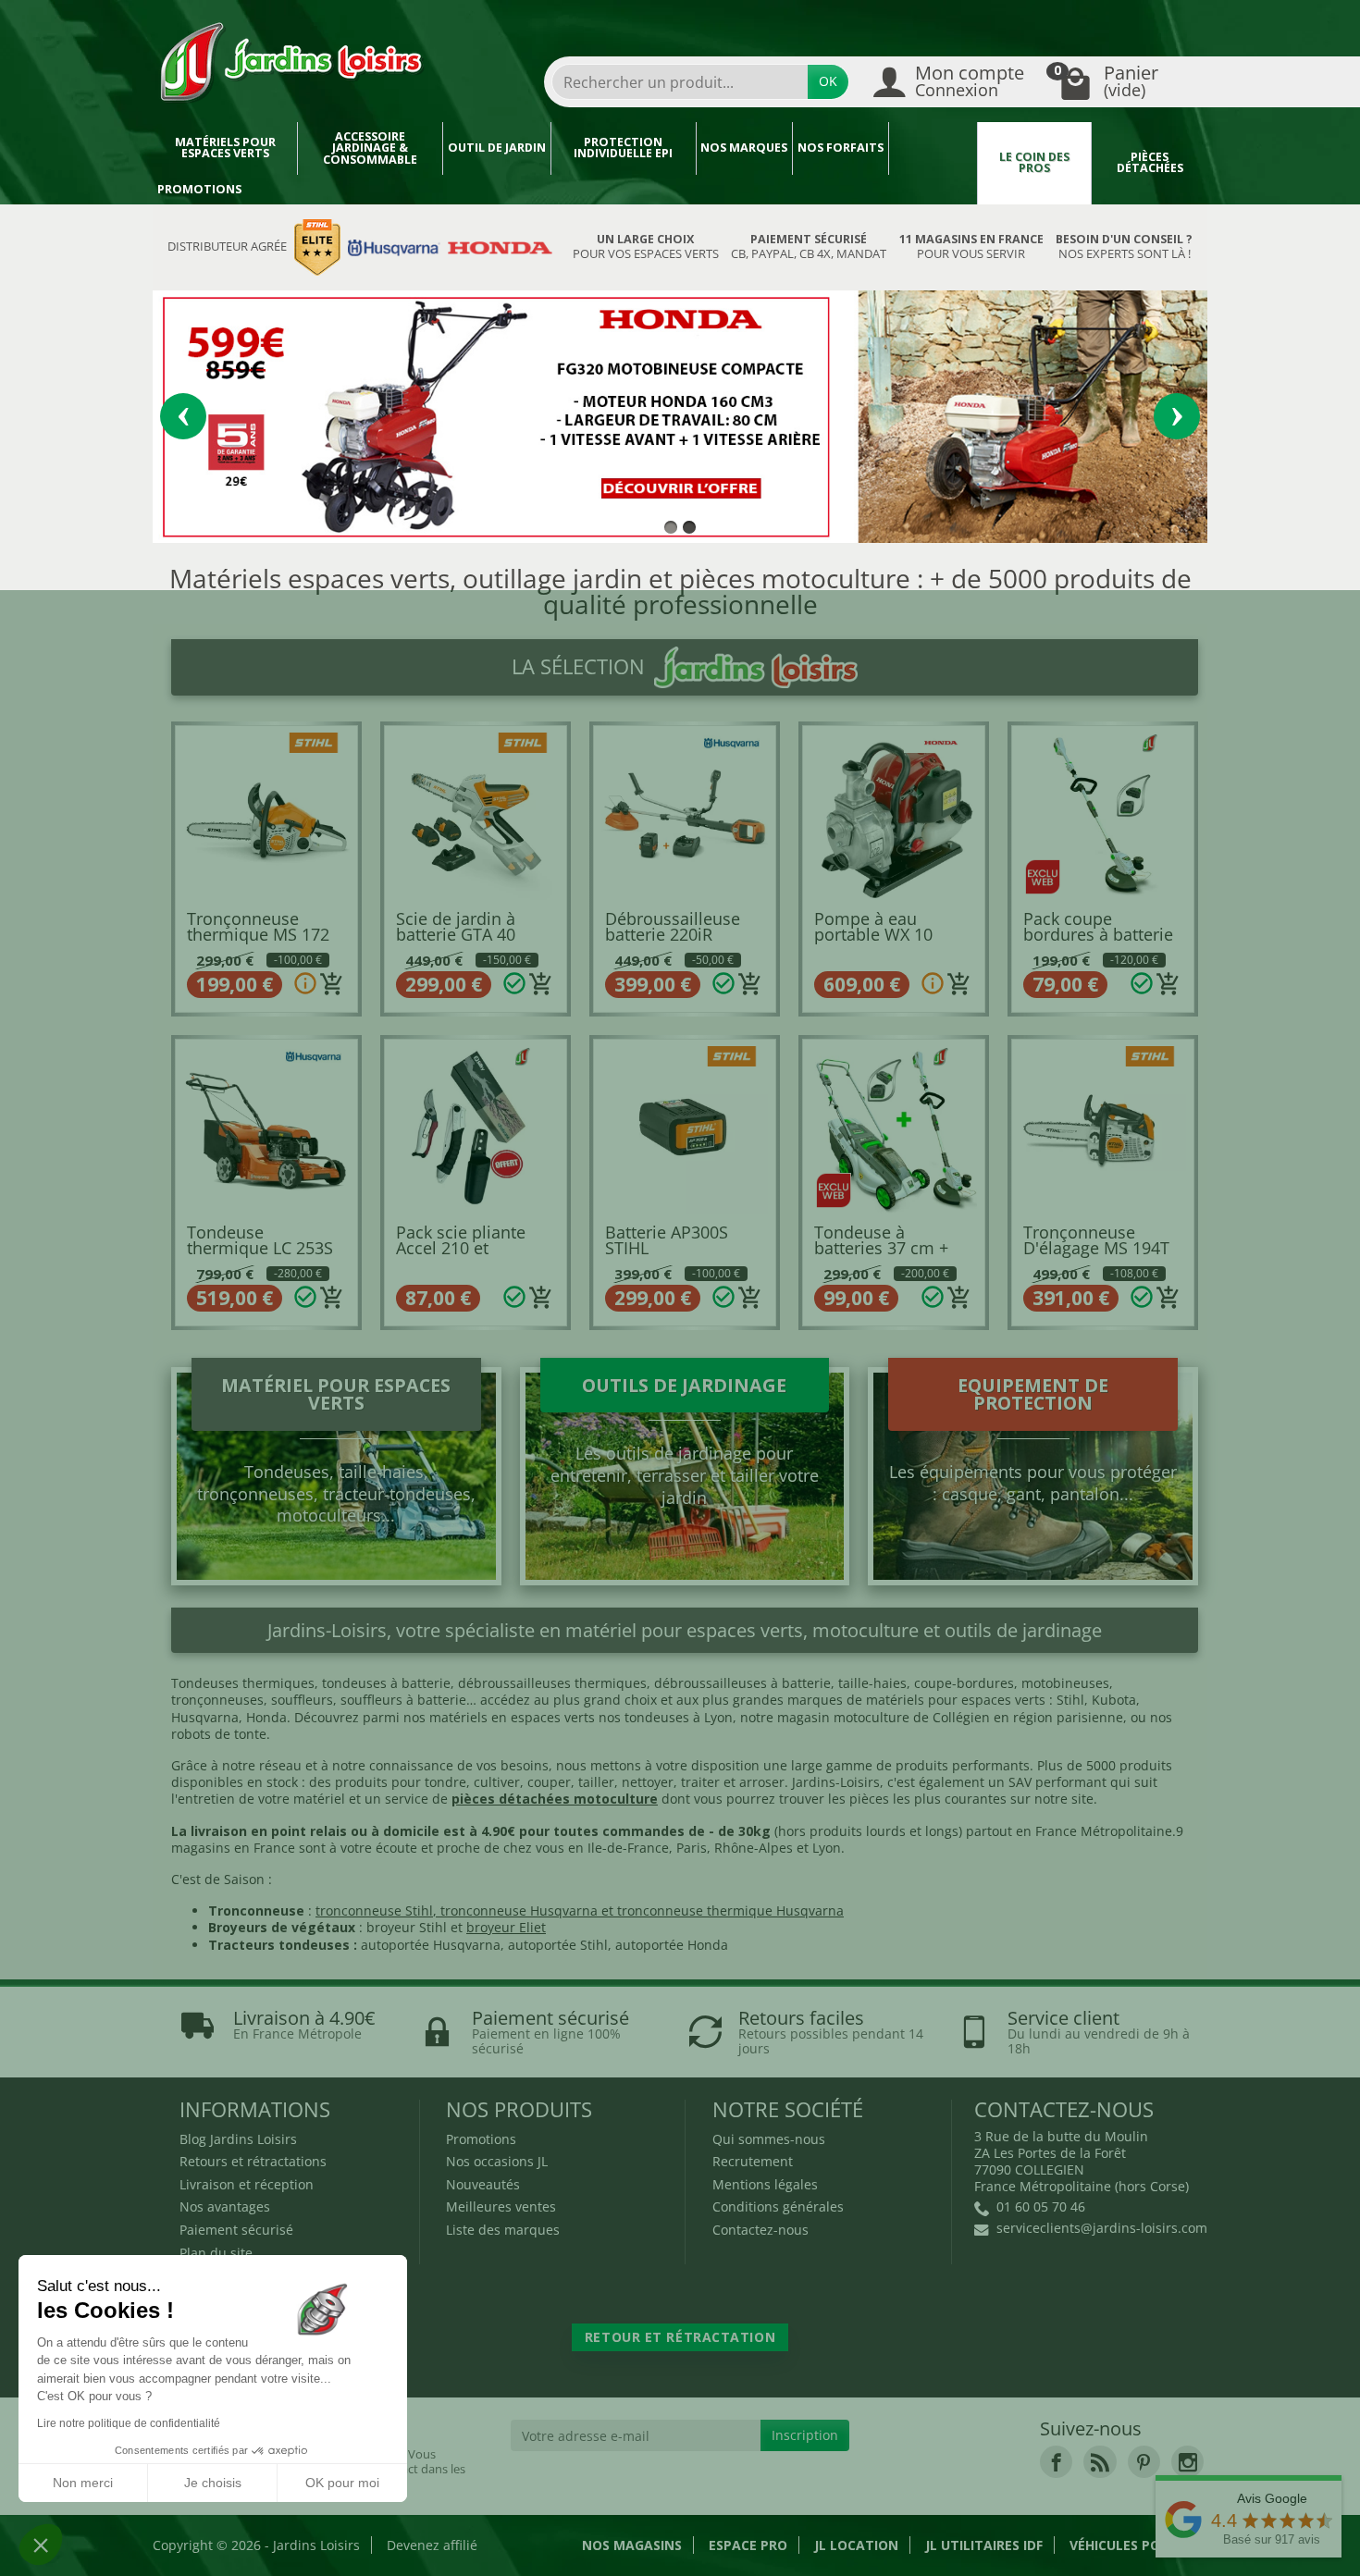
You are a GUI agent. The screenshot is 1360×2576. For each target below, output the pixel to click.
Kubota (1114, 1700)
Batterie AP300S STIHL (667, 1240)
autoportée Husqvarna (431, 1945)
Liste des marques (503, 2230)
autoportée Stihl (558, 1945)
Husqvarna (205, 1717)
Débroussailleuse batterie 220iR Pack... (673, 935)
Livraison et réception (247, 2184)
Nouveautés (483, 2184)
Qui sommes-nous (769, 2139)
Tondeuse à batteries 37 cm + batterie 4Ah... (881, 1248)
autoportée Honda (672, 1945)
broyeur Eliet (506, 1927)
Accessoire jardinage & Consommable (370, 148)
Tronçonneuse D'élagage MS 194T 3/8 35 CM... (1096, 1248)
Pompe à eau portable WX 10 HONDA (873, 935)
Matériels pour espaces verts (225, 148)
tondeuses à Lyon (679, 1717)
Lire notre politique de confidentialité (129, 2423)
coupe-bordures (962, 1683)
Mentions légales (765, 2184)
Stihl (1070, 1700)
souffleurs (302, 1700)
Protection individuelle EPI (623, 148)
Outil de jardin (497, 148)
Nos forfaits (841, 148)
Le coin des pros (1034, 163)
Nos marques (744, 148)
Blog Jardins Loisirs (238, 2139)
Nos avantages (225, 2206)
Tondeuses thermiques (243, 1683)
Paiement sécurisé (236, 2230)
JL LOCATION (856, 2545)
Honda (266, 1717)
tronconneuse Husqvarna (519, 1910)
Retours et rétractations (253, 2161)
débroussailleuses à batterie (742, 1683)
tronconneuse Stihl (374, 1910)
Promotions (199, 189)
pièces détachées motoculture (555, 1799)
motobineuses (1065, 1683)
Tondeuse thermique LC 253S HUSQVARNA (260, 1248)
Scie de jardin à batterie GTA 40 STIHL (456, 935)
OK (828, 81)
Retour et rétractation (680, 2337)
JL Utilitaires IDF (984, 2545)
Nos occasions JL (497, 2161)
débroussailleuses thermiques (552, 1683)
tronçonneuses (217, 1700)
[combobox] (680, 82)
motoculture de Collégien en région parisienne (978, 1717)
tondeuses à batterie (386, 1683)
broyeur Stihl (407, 1927)
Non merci (83, 2483)
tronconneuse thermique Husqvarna (730, 1910)
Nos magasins (632, 2545)
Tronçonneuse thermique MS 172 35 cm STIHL (258, 935)
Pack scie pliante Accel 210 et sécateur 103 (461, 1248)
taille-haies (872, 1683)
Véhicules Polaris (1133, 2545)
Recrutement (753, 2161)
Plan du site (216, 2253)
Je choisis (213, 2483)
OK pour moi (342, 2483)
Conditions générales (778, 2206)
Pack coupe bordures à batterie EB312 (1098, 935)
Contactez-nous (760, 2230)
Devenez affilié (432, 2545)
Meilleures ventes (501, 2206)
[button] (41, 2545)
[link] (1056, 2462)
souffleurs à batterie (403, 1700)
